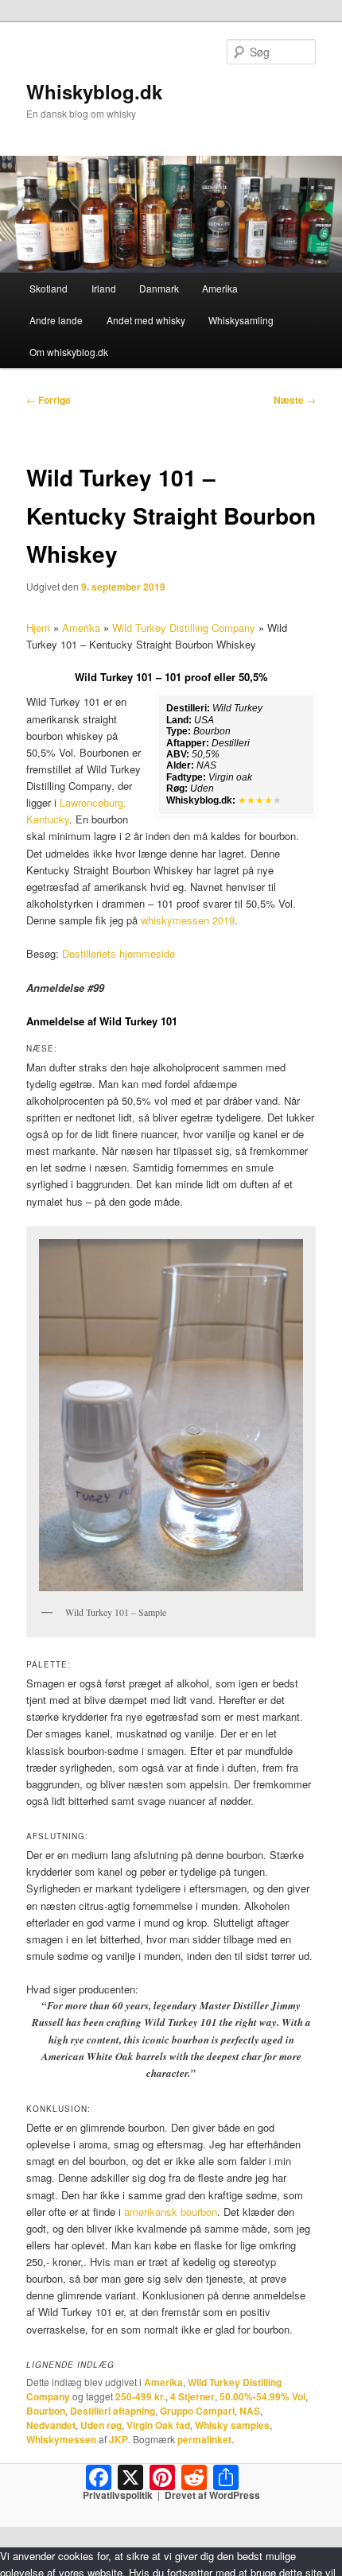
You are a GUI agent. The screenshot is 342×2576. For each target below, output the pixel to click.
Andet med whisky (146, 320)
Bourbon (46, 2411)
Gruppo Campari (197, 2411)
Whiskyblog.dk (94, 91)
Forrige (49, 400)
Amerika (220, 288)
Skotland (49, 288)
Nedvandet (51, 2425)
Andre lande (56, 320)
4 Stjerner (192, 2396)
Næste (295, 400)
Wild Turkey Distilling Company (184, 628)
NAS (250, 2411)
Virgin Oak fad (158, 2425)
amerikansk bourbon (171, 2212)
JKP (119, 2439)
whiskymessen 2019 (188, 920)
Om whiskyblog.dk (69, 352)
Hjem (38, 628)
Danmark (159, 288)
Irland (104, 288)
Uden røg (101, 2425)
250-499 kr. (140, 2396)
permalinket (204, 2439)
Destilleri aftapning (113, 2411)
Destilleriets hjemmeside (119, 953)
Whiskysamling (241, 320)
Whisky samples (232, 2425)
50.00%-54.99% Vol (262, 2396)
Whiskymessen (61, 2439)
